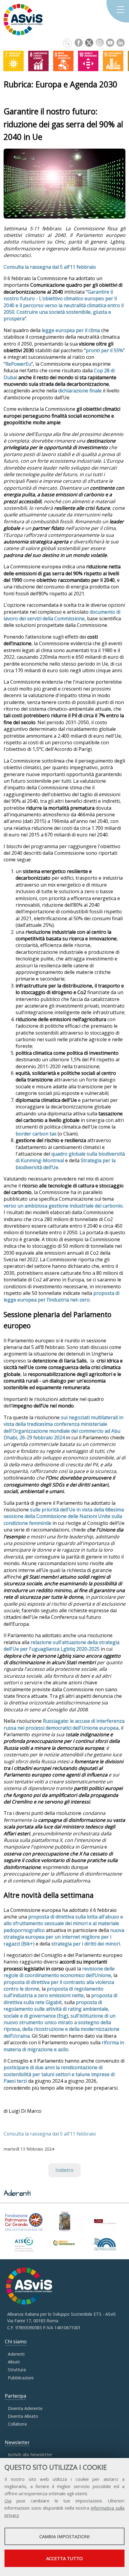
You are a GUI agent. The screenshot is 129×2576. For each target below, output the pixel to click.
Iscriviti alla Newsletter (30, 2455)
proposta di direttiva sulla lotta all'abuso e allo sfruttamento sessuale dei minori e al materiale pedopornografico (63, 1923)
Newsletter (17, 2442)
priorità (51, 1510)
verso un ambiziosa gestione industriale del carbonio (63, 1206)
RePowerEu (18, 364)
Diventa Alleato (23, 2416)
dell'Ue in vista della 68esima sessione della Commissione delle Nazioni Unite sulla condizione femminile (64, 1516)
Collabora (17, 2424)
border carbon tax (36, 1134)
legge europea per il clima (71, 330)
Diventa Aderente (25, 2408)
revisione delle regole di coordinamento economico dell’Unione (59, 1972)
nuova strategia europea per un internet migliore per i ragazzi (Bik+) (64, 1937)
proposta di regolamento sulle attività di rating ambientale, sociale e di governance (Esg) (56, 2009)
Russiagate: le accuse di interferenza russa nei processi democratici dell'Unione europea (64, 1724)
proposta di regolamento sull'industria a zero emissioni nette (54, 1992)
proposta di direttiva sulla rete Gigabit (60, 1999)
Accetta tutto (64, 2558)
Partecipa (15, 2396)
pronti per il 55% (104, 350)
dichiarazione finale (80, 391)
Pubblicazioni (21, 2378)
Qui (8, 2501)
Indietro (64, 2170)
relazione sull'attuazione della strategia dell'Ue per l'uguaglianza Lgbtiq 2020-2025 (61, 1646)
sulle (36, 1510)
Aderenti (16, 2354)
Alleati (14, 2362)
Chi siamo (16, 2342)
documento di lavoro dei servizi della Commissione (62, 615)
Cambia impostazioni (64, 2536)
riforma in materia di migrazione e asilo (64, 2046)
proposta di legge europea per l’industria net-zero (61, 1296)
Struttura (17, 2370)
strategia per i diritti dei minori (86, 1944)
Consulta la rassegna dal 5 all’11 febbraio (50, 267)
